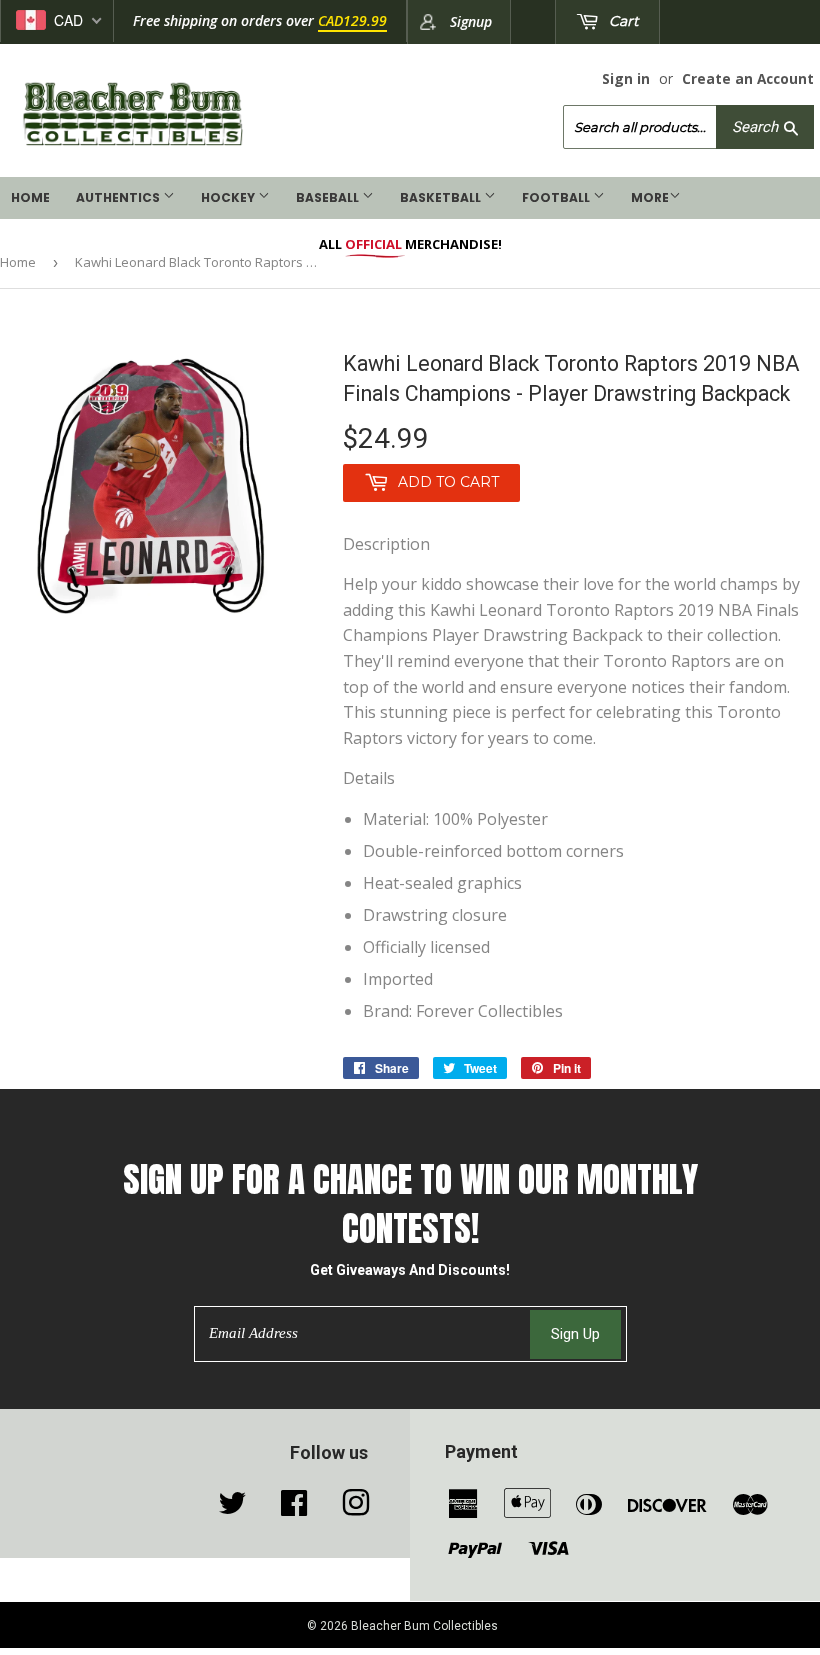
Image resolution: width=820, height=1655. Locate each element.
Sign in (626, 78)
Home (30, 197)
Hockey (229, 197)
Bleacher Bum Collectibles (424, 1626)
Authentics (119, 197)
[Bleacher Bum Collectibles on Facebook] (294, 1508)
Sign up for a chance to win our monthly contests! (410, 1204)
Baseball (329, 197)
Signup (471, 21)
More (650, 197)
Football (557, 197)
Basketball (442, 197)
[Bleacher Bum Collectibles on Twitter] (232, 1508)
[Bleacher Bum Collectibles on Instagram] (356, 1508)
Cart (622, 21)
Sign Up (575, 1334)
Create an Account (748, 78)
